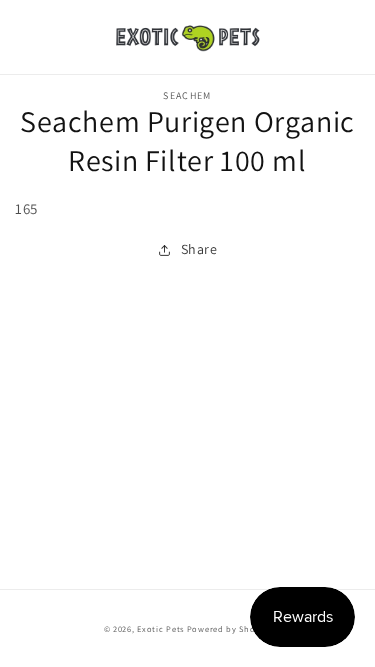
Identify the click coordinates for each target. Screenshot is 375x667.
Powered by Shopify (229, 628)
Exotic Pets (160, 628)
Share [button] (199, 249)
